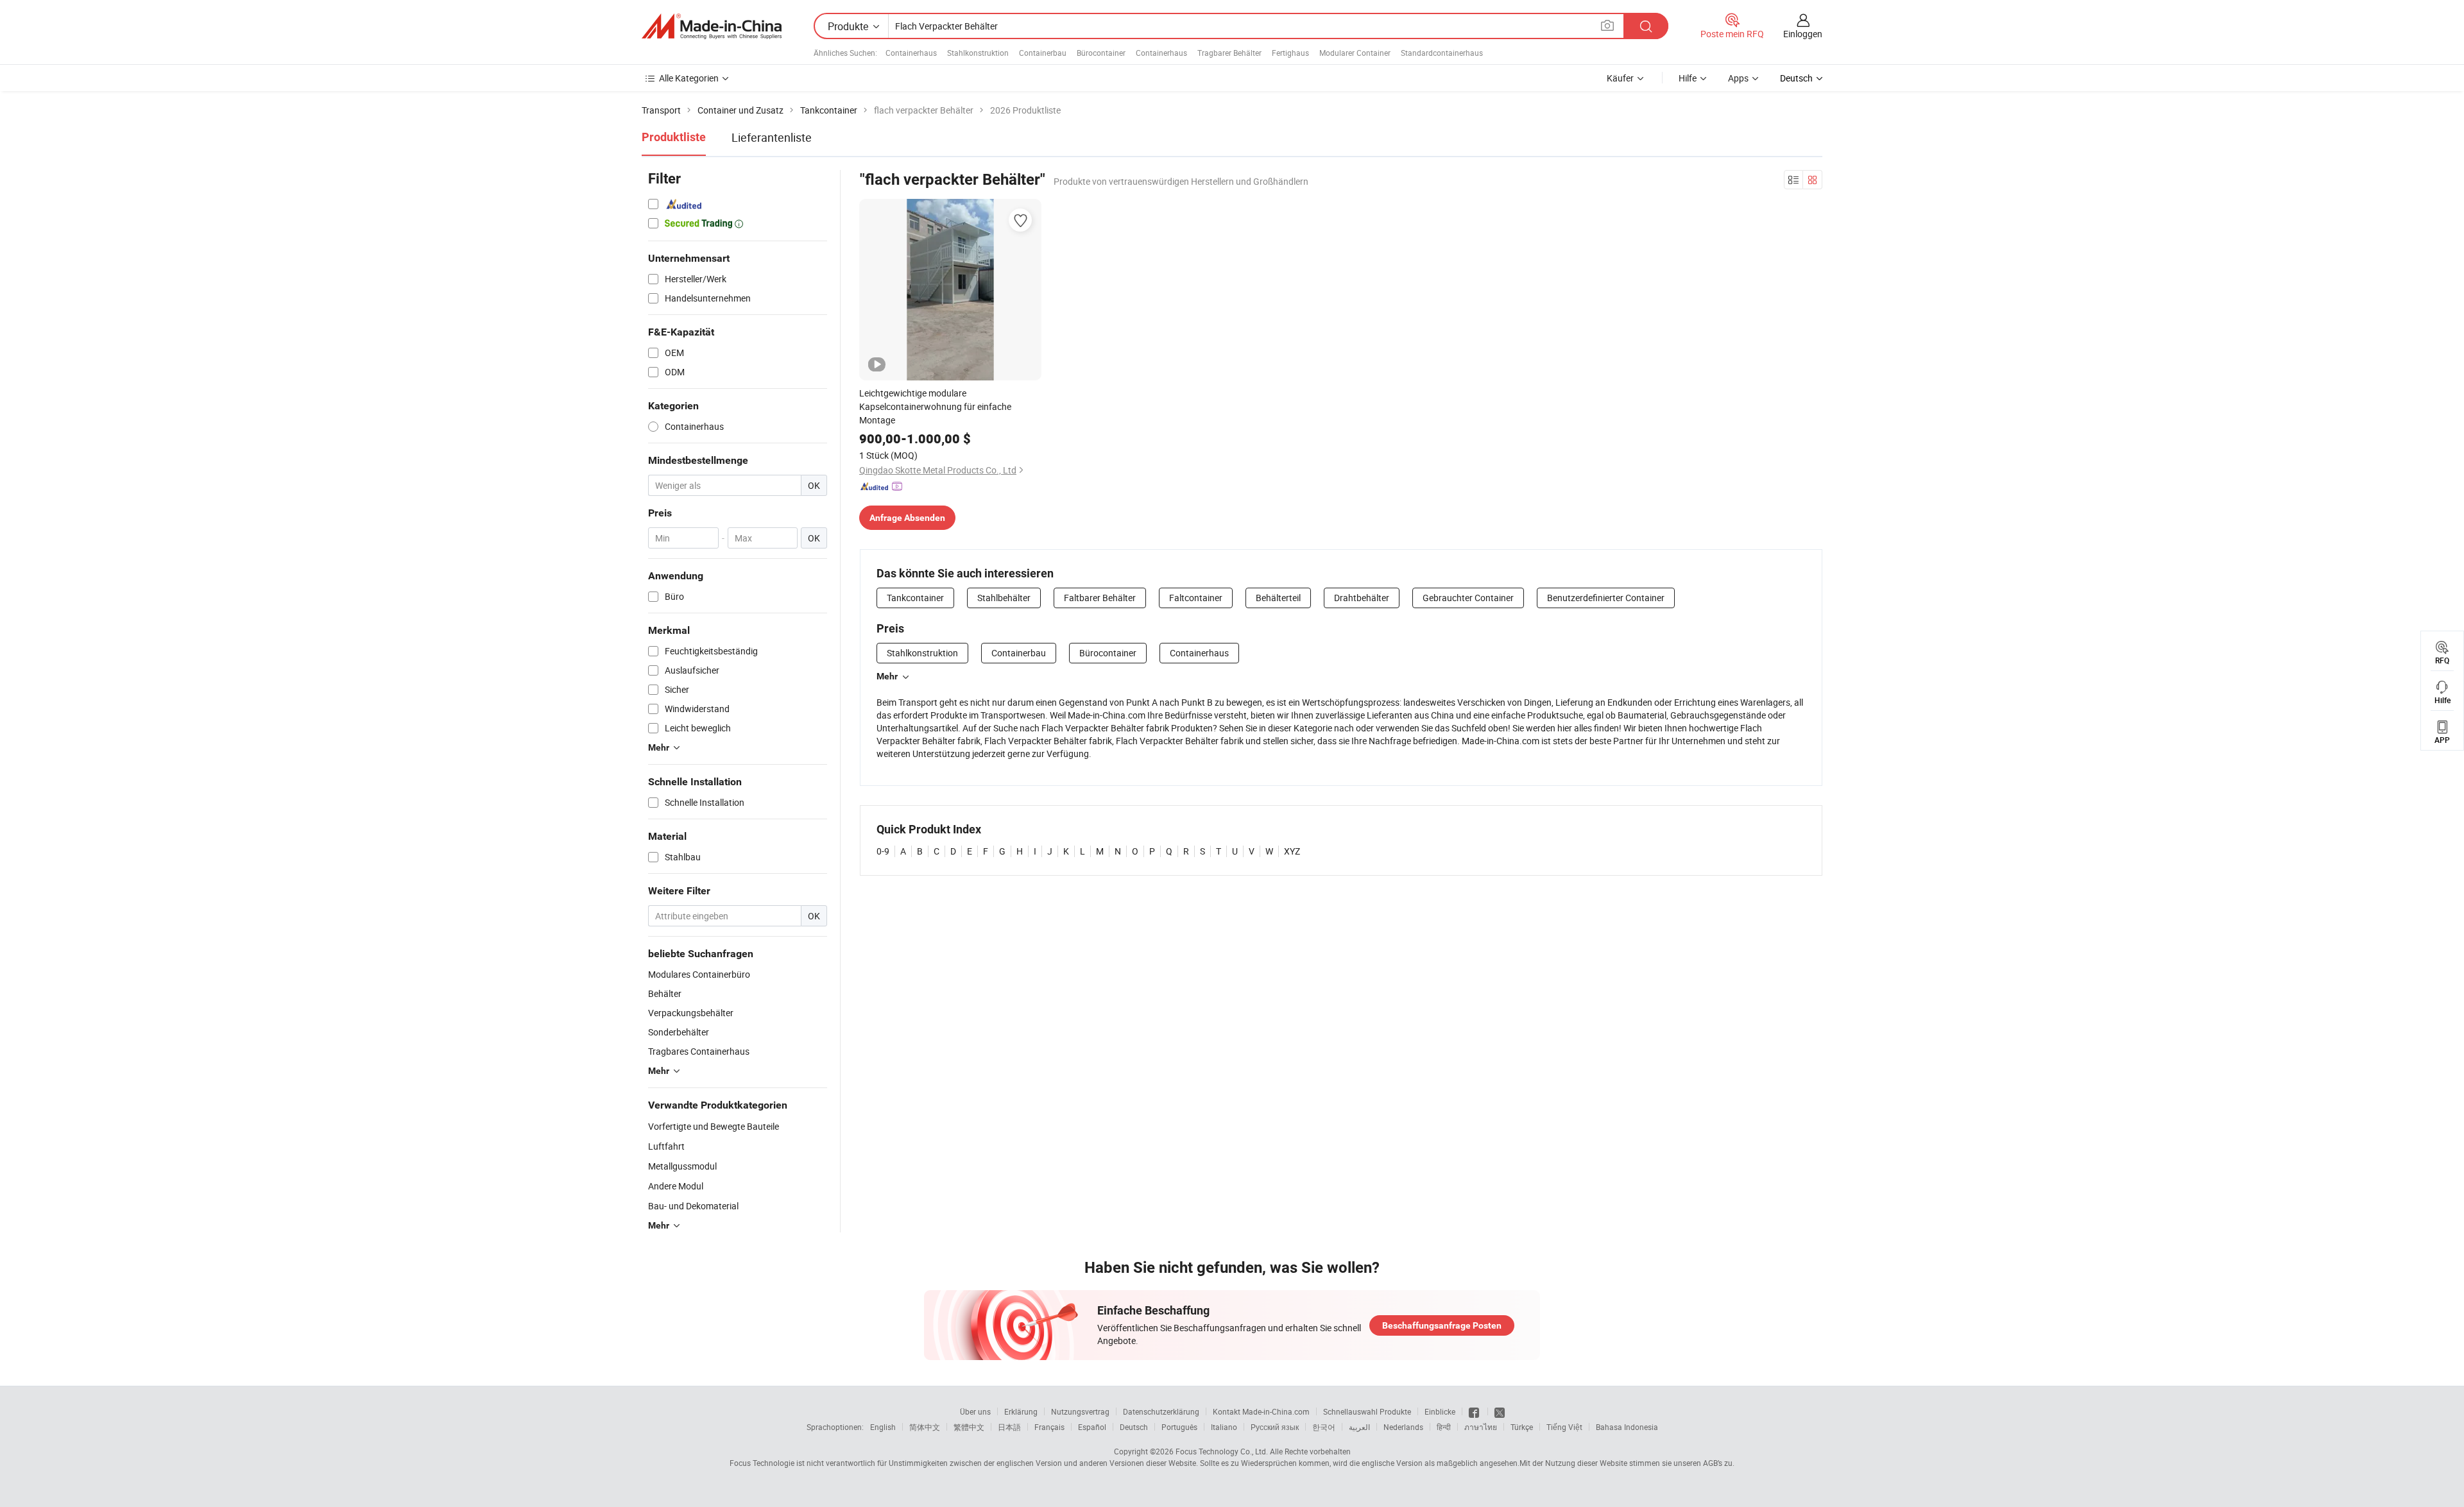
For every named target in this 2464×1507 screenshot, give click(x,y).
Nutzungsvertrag (1080, 1411)
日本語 (1009, 1427)
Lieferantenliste (772, 137)
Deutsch (1134, 1427)
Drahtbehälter (1362, 598)
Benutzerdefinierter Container (1606, 598)
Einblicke (1440, 1411)
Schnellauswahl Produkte (1367, 1411)
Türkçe (1522, 1427)
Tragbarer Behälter (1229, 53)
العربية (1359, 1427)
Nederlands (1403, 1427)
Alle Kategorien (689, 78)
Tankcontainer (915, 598)
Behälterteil (1278, 598)
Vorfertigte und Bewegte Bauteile (714, 1126)
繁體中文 (969, 1427)
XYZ (1292, 851)
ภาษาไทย (1481, 1427)
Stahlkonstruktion (978, 53)
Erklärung (1021, 1411)
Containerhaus (911, 53)
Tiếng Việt (1564, 1427)
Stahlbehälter (1004, 598)
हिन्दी (1444, 1427)
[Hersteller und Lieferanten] (712, 26)
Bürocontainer (1101, 53)
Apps (1738, 78)
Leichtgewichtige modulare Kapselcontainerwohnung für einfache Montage (935, 406)
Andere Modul (676, 1186)
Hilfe (1688, 78)
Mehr (887, 676)
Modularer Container (1355, 53)
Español (1092, 1427)
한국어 (1324, 1427)
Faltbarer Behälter (1100, 598)
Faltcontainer (1196, 598)
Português (1179, 1427)
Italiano (1224, 1427)
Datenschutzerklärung (1161, 1411)
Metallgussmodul (682, 1166)
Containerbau (1043, 53)
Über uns (975, 1411)
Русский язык (1275, 1427)
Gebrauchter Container (1468, 598)
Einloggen (1803, 34)
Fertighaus (1290, 53)
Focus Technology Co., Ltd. (1222, 1451)
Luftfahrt (666, 1146)
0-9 (883, 851)
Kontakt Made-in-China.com (1261, 1411)
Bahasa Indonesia (1627, 1427)
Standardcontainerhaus (1442, 53)
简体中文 (925, 1427)
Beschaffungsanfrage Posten (1442, 1325)
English (883, 1427)
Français (1049, 1427)
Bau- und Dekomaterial (693, 1206)
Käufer (1620, 78)
